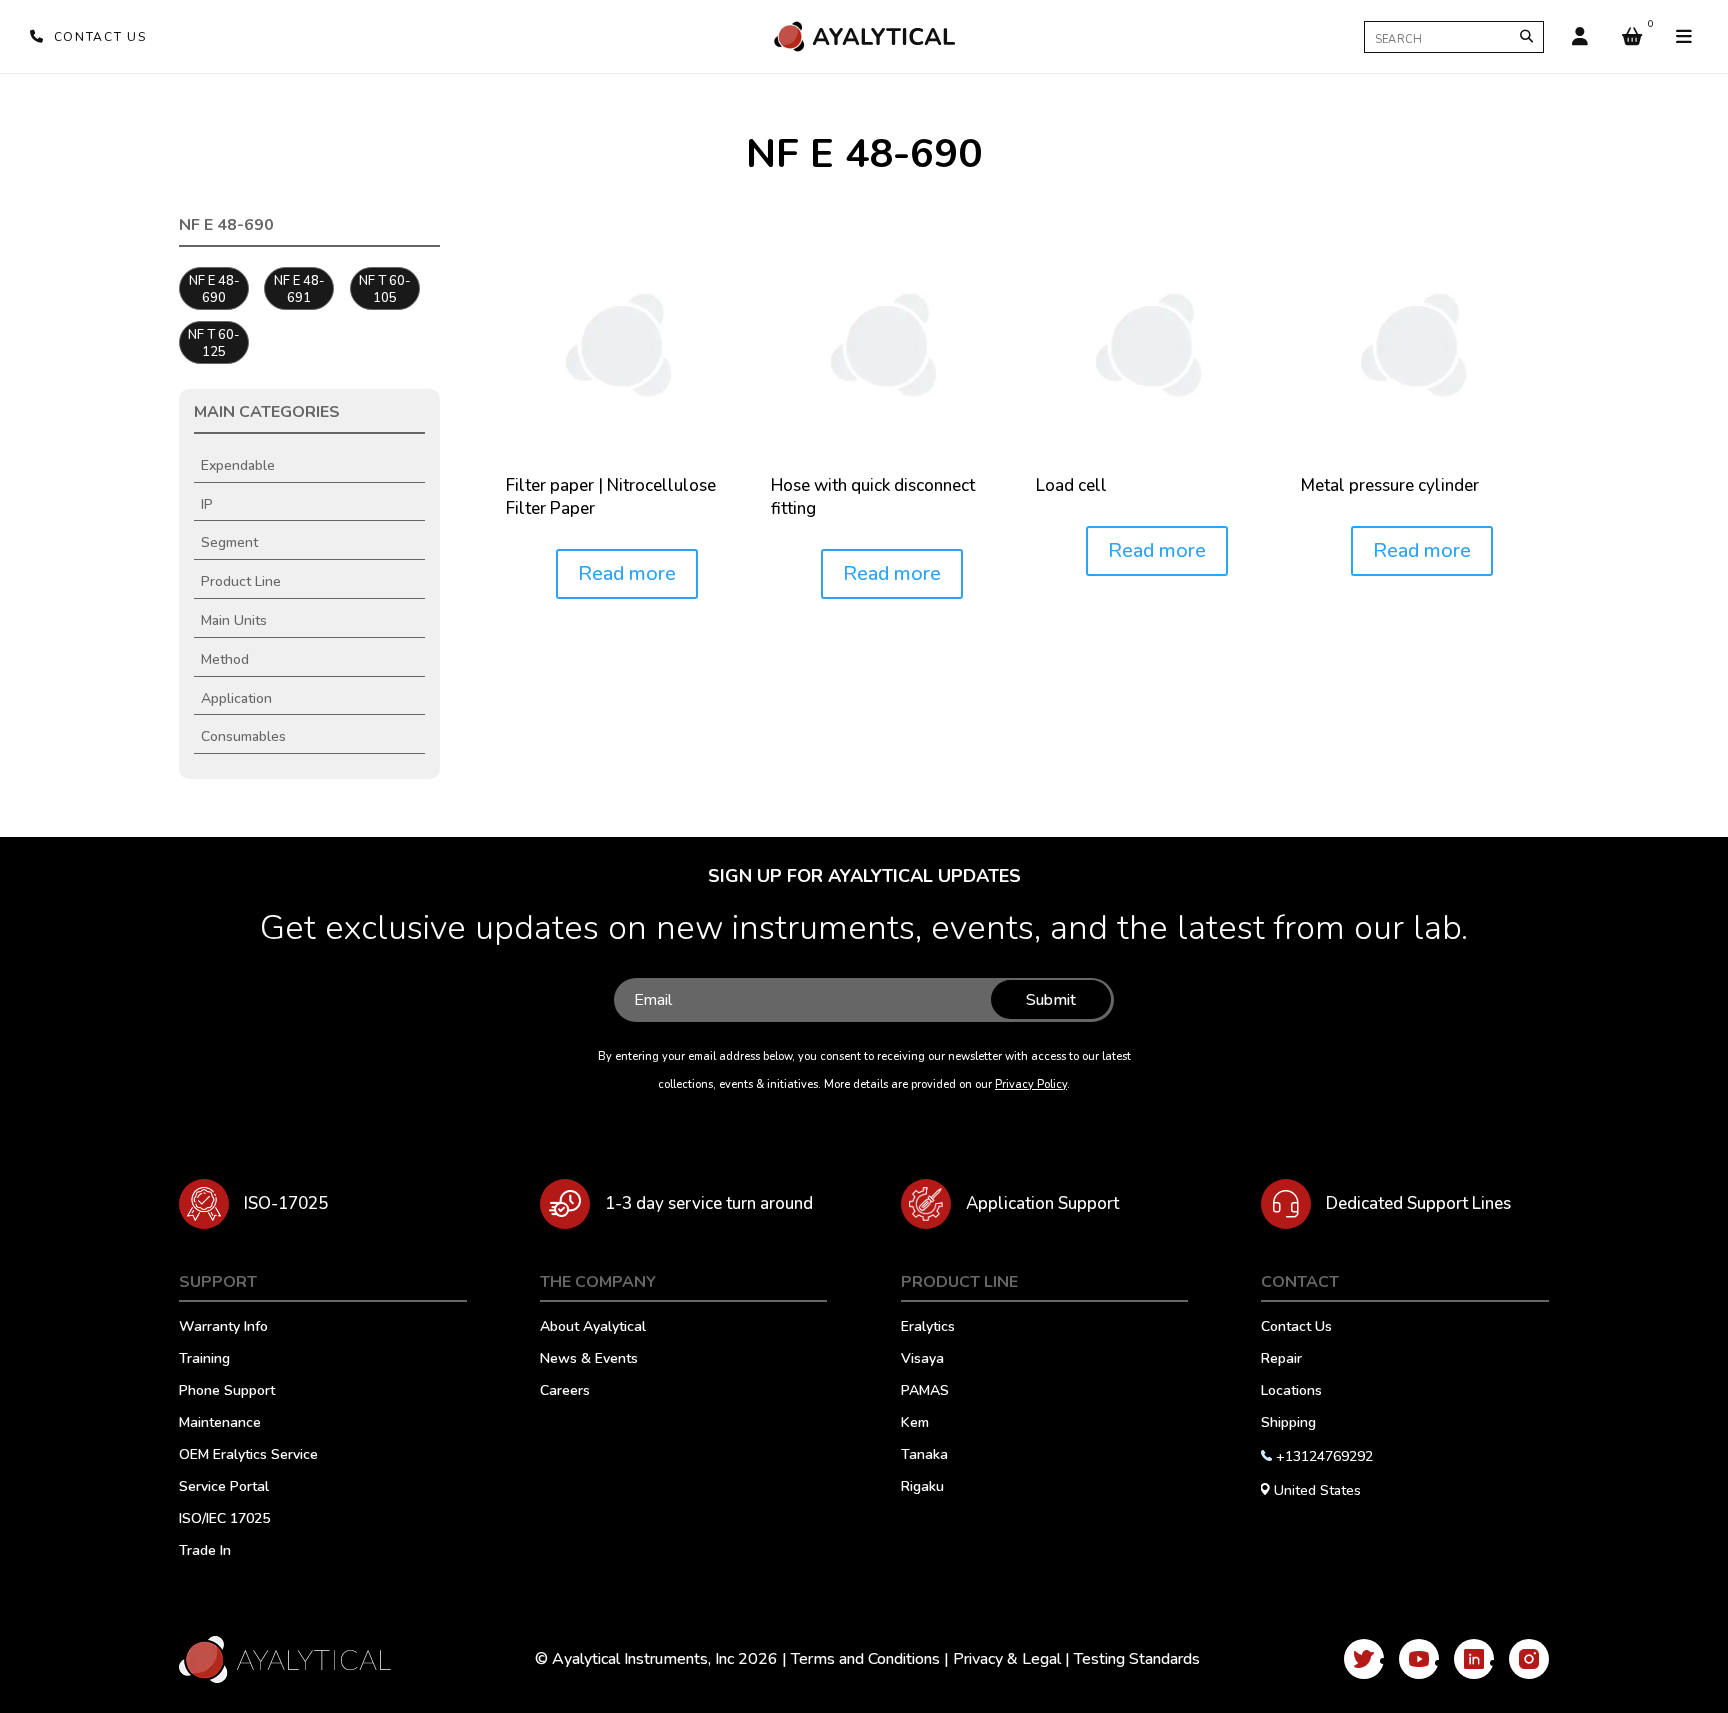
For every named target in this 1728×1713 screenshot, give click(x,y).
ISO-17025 (286, 1203)
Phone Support (227, 1392)
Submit (1051, 1000)
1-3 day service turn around (709, 1203)
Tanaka (924, 1456)
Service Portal (224, 1488)
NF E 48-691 (299, 289)
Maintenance (220, 1424)
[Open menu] (1684, 37)
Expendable (238, 465)
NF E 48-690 (214, 289)
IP (207, 504)
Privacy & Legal (1007, 1659)
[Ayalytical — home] (864, 36)
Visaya (922, 1360)
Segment (229, 542)
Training (204, 1360)
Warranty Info (223, 1328)
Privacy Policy (1031, 1084)
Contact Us (1296, 1328)
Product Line (241, 581)
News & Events (589, 1360)
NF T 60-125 (214, 343)
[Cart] (1632, 37)
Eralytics (928, 1328)
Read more (627, 573)
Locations (1291, 1392)
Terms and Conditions (865, 1659)
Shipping (1288, 1424)
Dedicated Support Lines (1418, 1203)
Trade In (205, 1552)
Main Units (234, 620)
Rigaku (922, 1488)
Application (236, 698)
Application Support (1042, 1203)
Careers (565, 1392)
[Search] (1526, 36)
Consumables (243, 736)
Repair (1281, 1360)
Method (225, 659)
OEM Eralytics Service (248, 1456)
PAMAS (925, 1392)
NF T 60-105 (385, 289)
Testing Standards (1137, 1659)
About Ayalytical (593, 1328)
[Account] (1580, 37)
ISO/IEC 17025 (224, 1520)
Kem (915, 1424)
